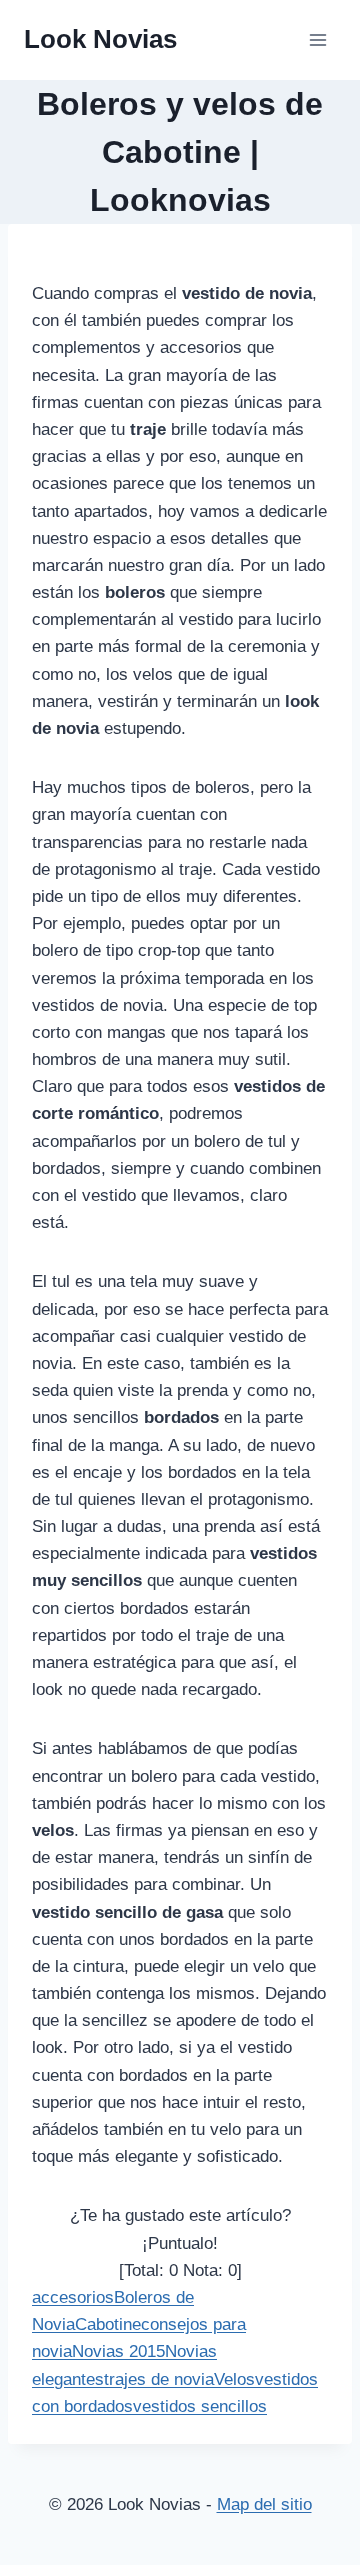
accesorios (73, 2297)
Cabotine (108, 2324)
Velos (234, 2379)
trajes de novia (159, 2379)
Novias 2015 (118, 2351)
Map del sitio (264, 2504)
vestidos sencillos (200, 2406)
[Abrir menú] (317, 39)
